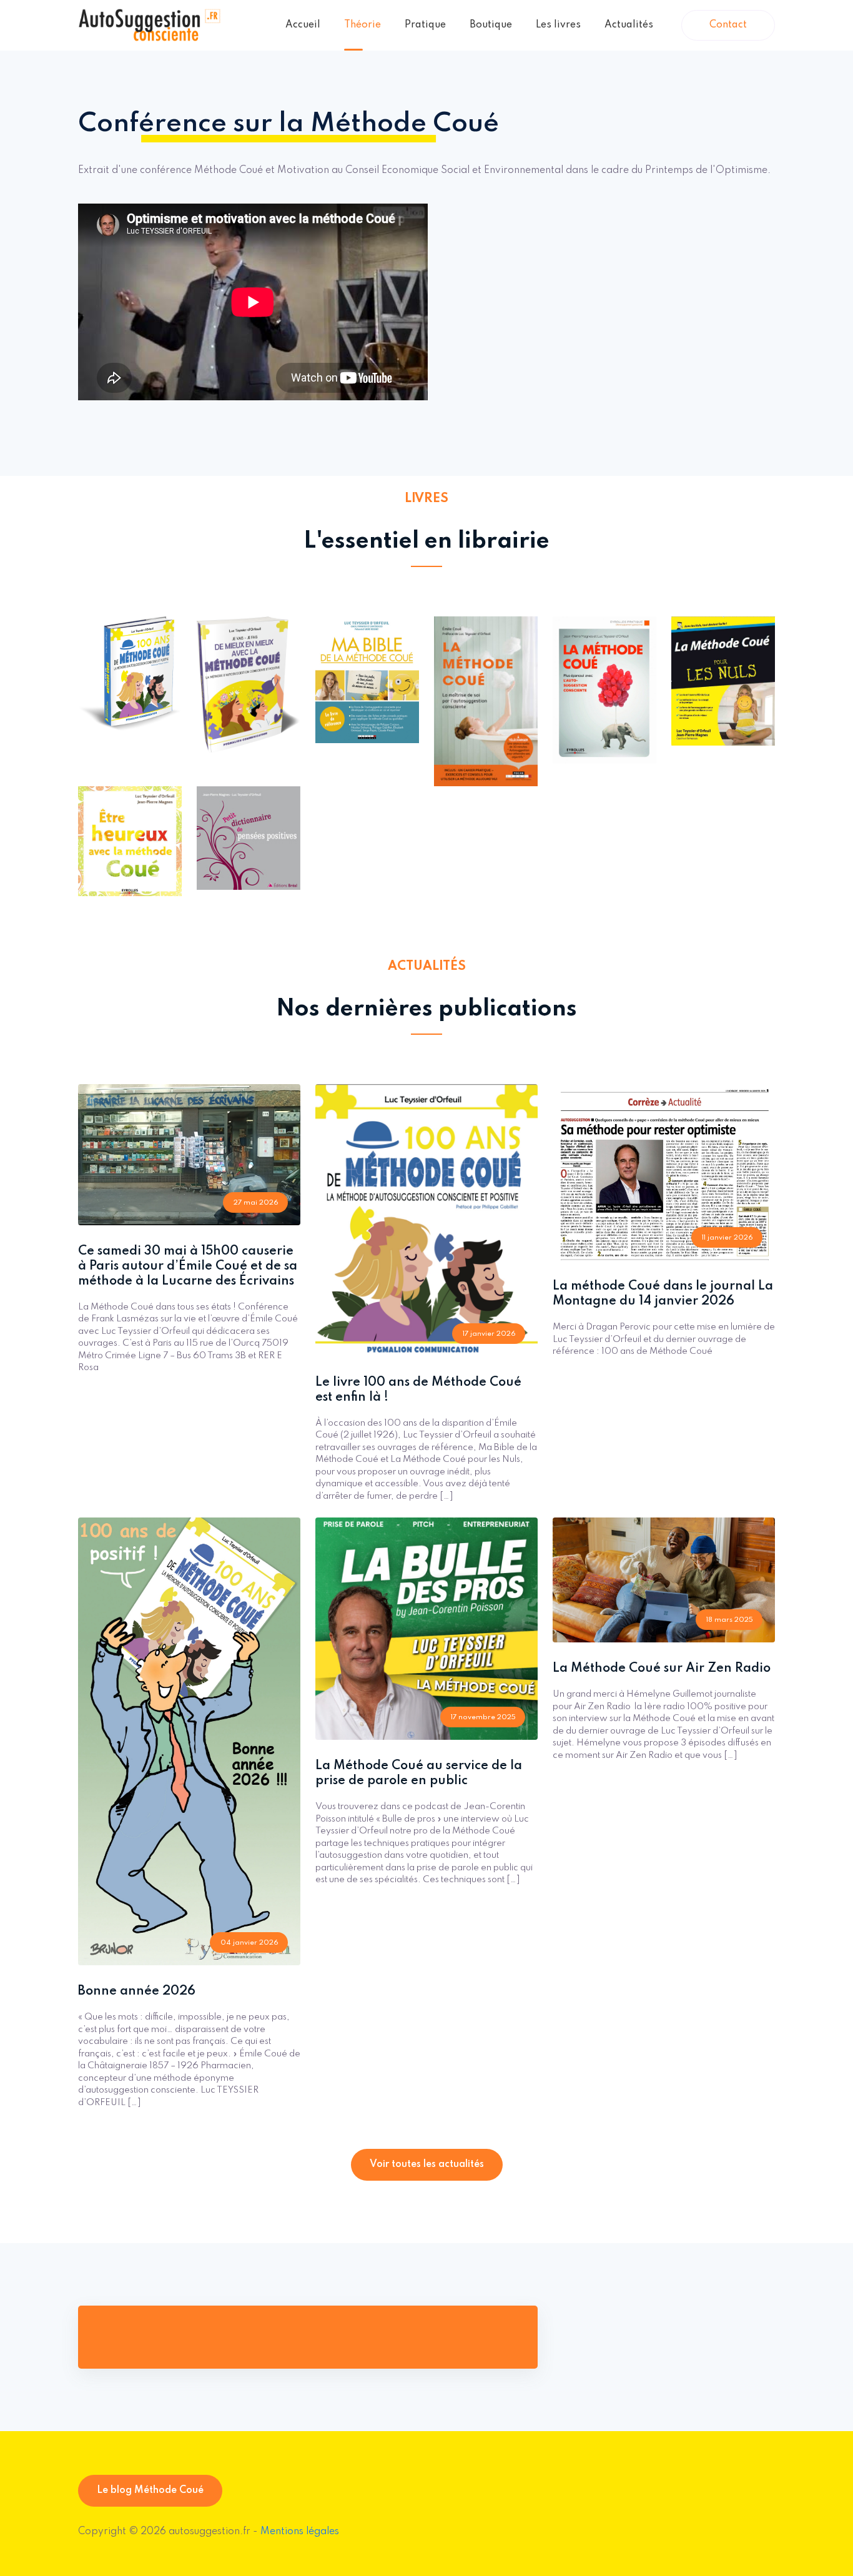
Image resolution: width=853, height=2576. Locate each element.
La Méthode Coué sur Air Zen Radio (662, 1669)
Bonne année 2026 (137, 1991)
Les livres (558, 25)
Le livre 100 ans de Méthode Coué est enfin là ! (418, 1390)
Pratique (425, 25)
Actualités (629, 25)
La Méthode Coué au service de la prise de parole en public (419, 1774)
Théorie (362, 25)
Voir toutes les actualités (427, 2164)
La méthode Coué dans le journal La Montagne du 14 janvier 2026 (663, 1294)
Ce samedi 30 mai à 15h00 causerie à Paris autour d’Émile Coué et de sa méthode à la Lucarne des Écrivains (188, 1266)
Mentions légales (300, 2532)
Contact (728, 25)
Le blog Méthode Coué (150, 2490)
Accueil (303, 25)
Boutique (491, 25)
